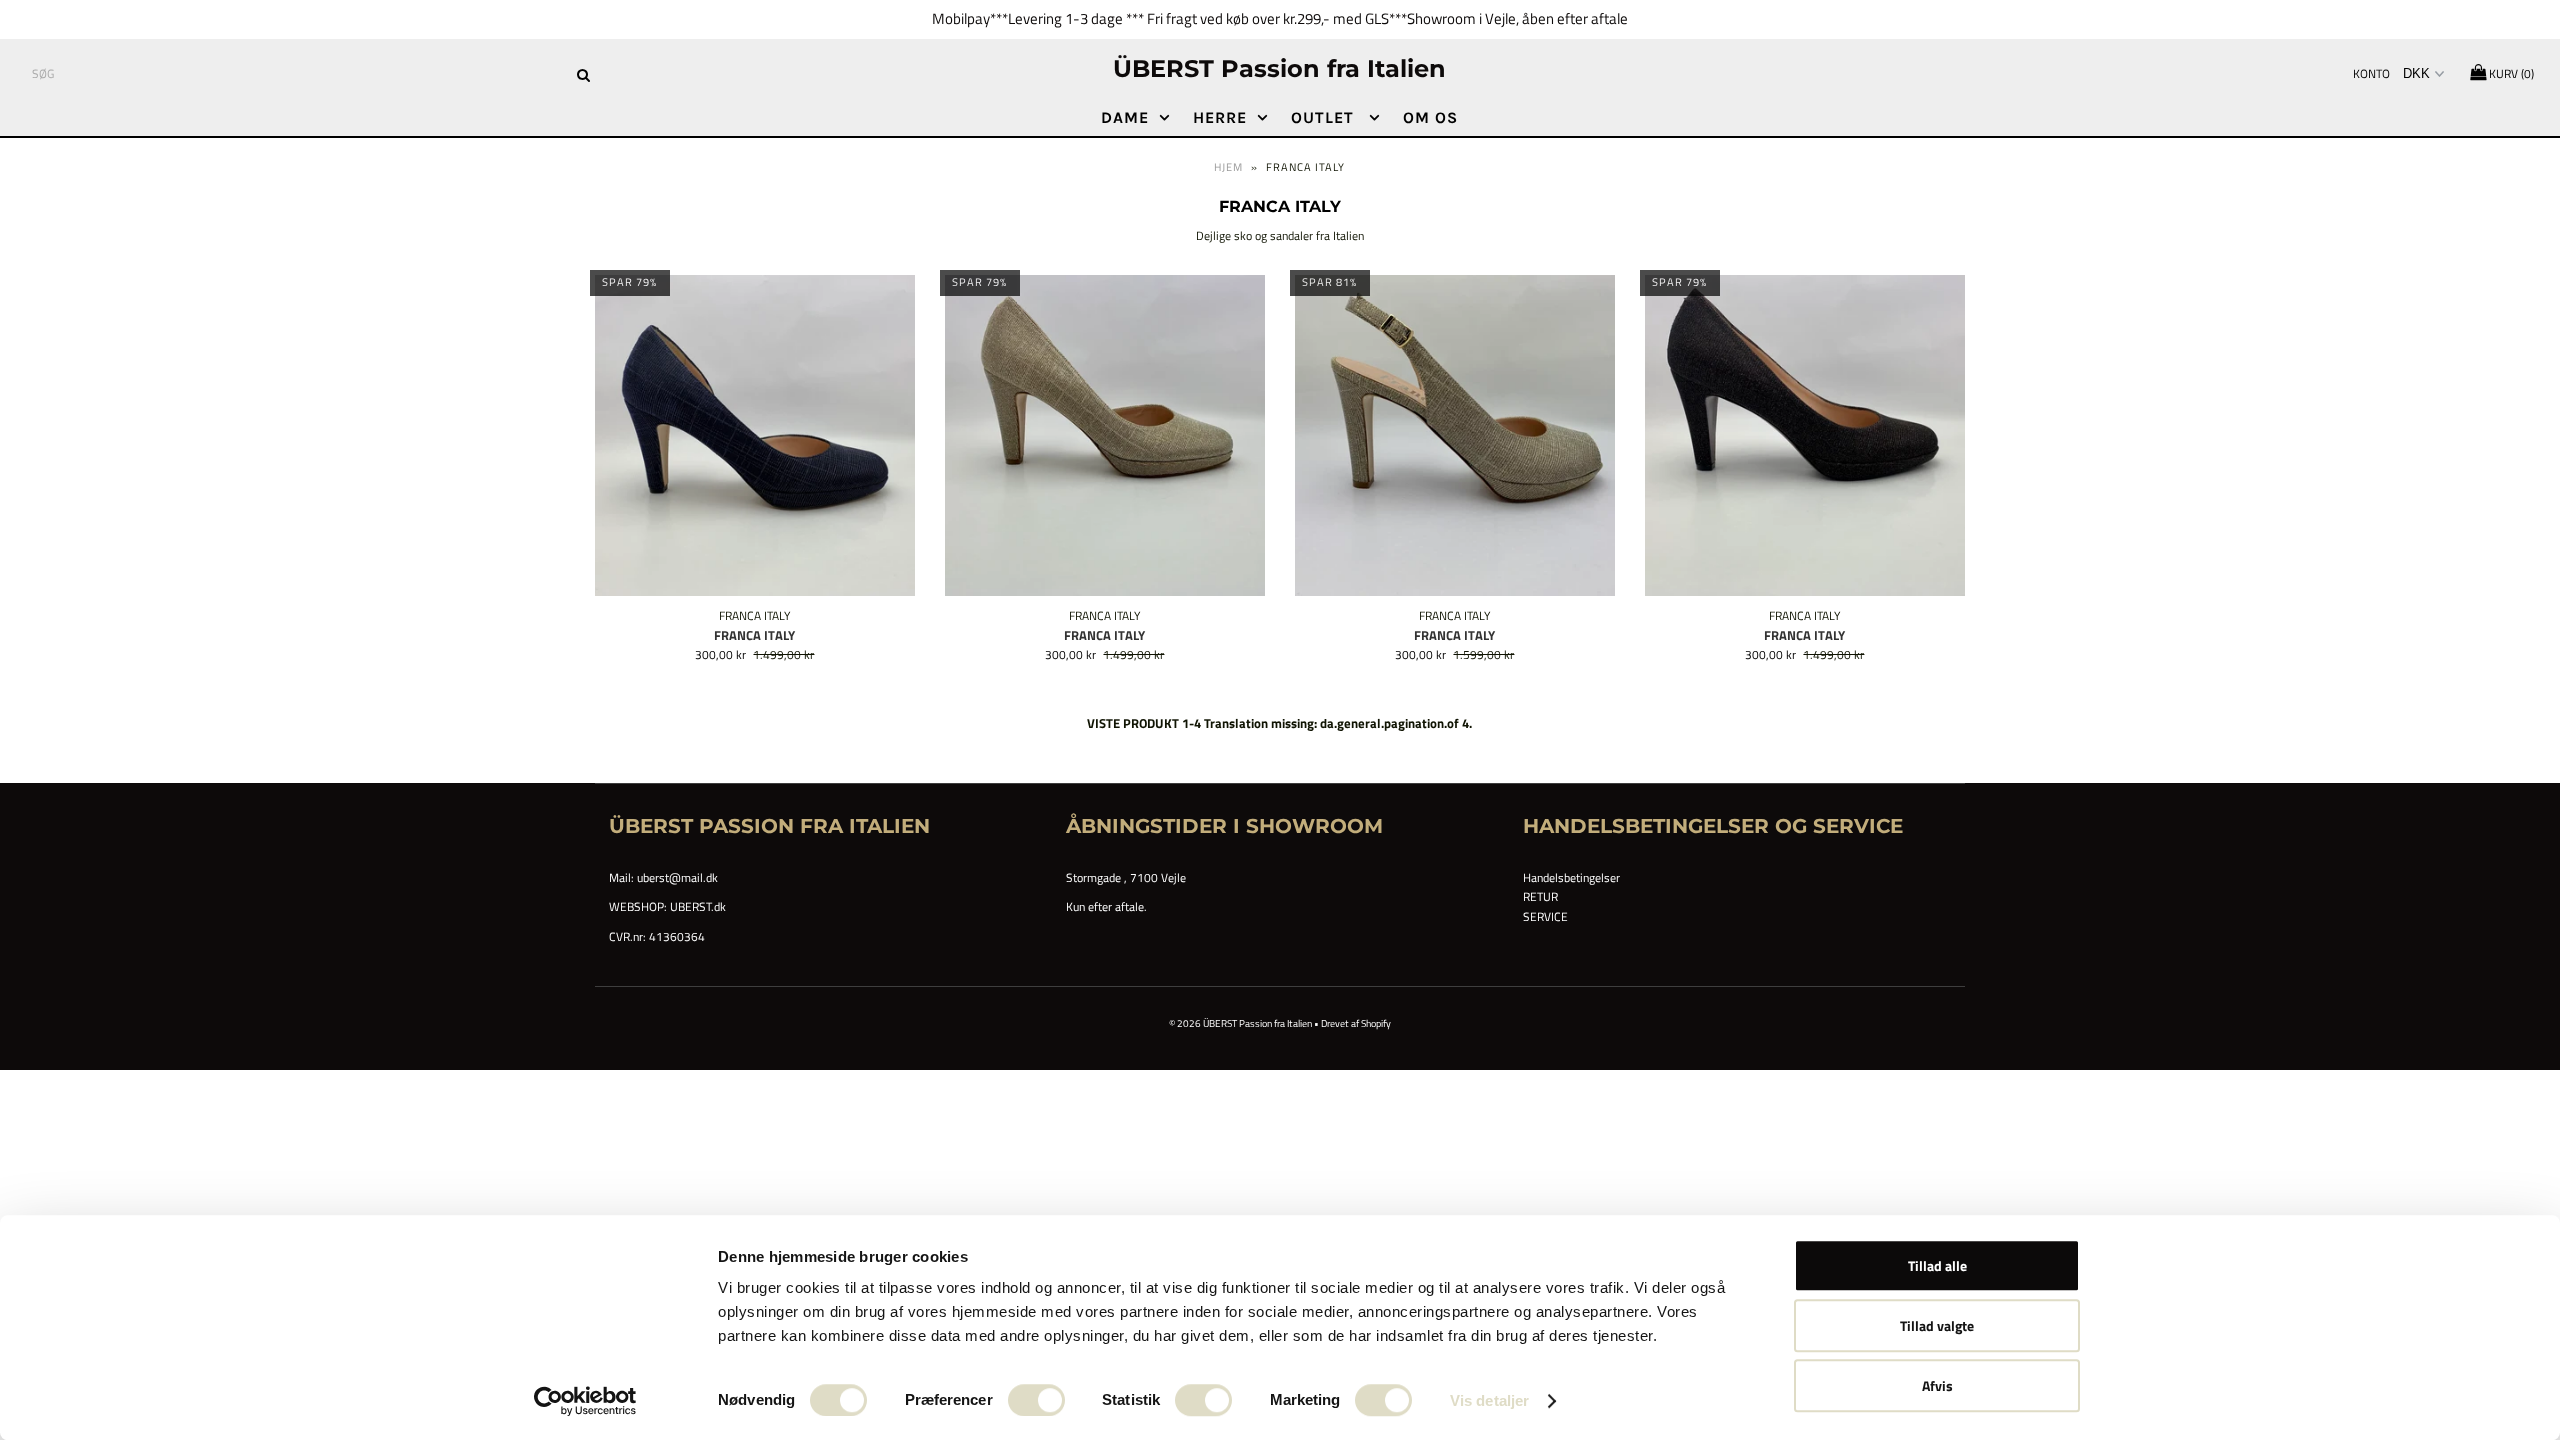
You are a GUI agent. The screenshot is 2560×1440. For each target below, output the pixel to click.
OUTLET (1325, 117)
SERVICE (1545, 916)
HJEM (1228, 167)
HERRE (1220, 117)
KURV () (2510, 73)
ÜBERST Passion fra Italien (1279, 68)
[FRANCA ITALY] (755, 435)
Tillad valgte (1937, 1325)
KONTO (2371, 73)
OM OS (1430, 117)
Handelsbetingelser (1571, 877)
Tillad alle (1937, 1265)
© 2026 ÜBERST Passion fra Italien (1241, 1023)
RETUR (1540, 896)
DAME (1125, 117)
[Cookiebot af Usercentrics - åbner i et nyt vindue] (585, 1401)
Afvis (1937, 1385)
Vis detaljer (1489, 1400)
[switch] (1036, 1400)
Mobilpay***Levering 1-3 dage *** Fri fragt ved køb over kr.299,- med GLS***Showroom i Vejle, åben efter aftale (1280, 18)
